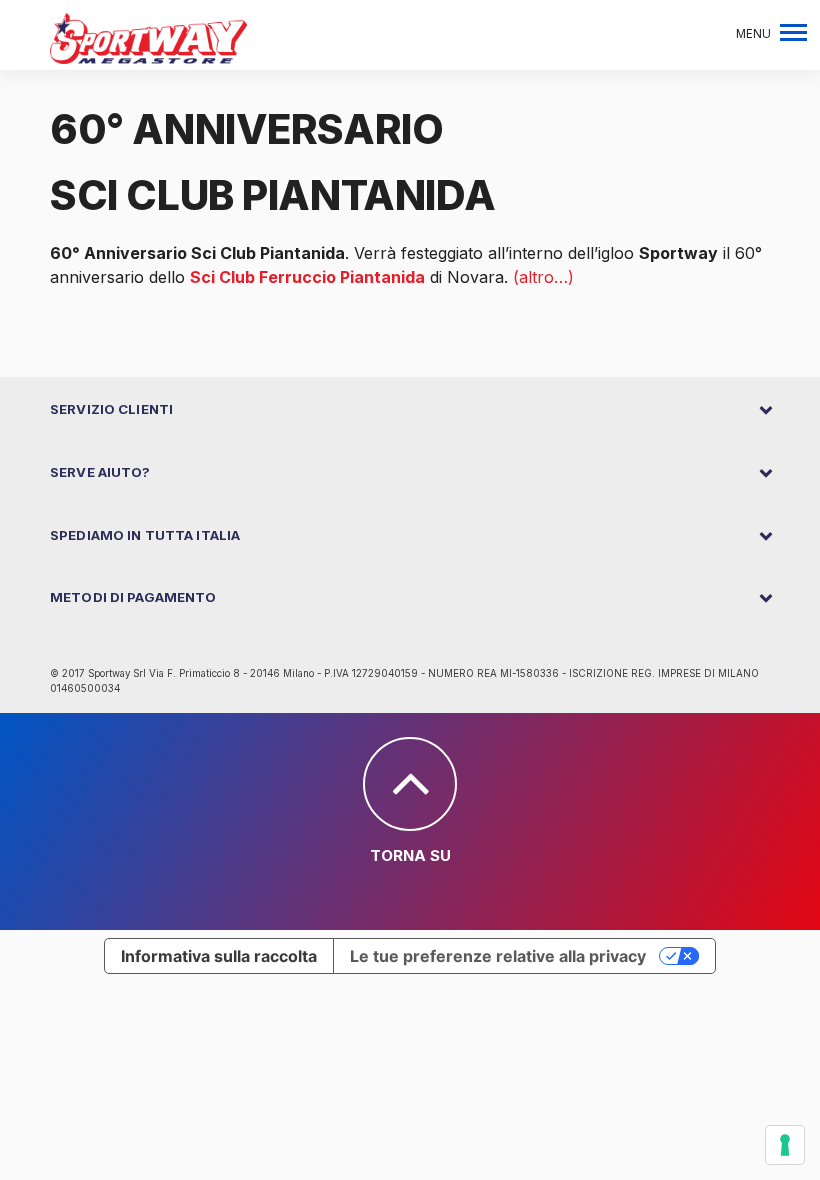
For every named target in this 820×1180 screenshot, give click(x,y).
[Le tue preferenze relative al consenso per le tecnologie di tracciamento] (785, 1145)
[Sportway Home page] (148, 37)
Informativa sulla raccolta (219, 956)
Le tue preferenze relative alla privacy (498, 956)
